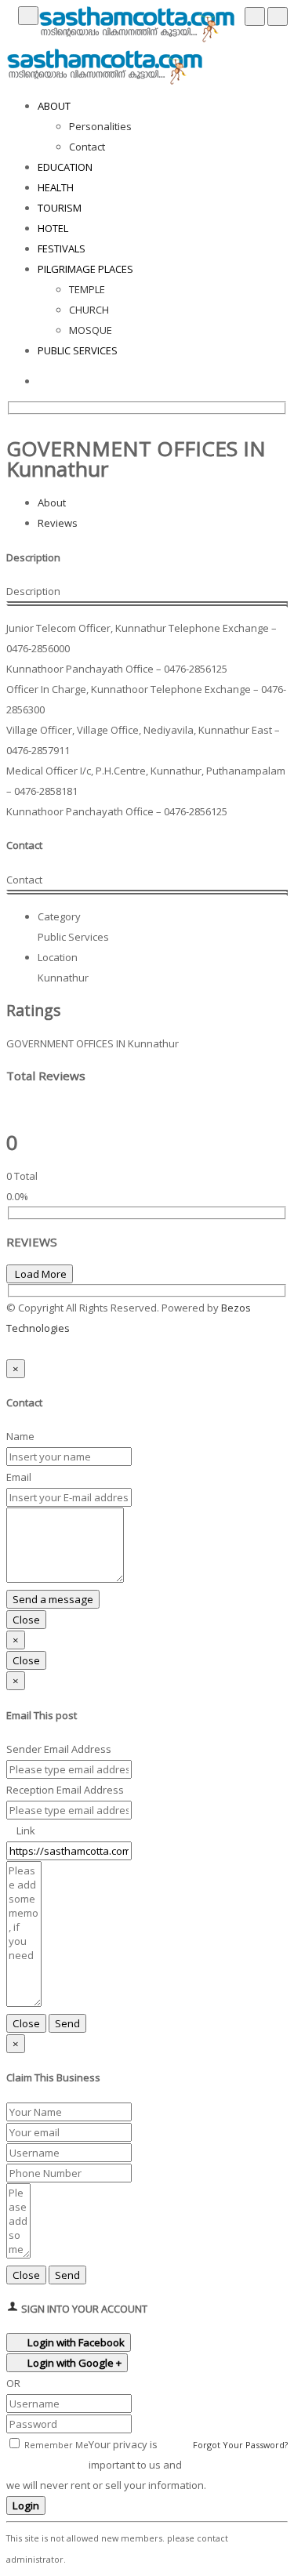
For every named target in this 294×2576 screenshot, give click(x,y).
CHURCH (89, 310)
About (52, 503)
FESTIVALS (62, 249)
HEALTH (56, 187)
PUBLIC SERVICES (78, 350)
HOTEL (53, 228)
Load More (40, 1274)
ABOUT (54, 106)
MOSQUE (91, 330)
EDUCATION (65, 167)
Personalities (100, 126)
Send (67, 2023)
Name (20, 1436)
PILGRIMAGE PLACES (85, 269)
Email (19, 1477)
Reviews (58, 523)
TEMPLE (87, 289)
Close (26, 1620)
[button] (10, 1348)
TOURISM (60, 208)
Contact (87, 147)
